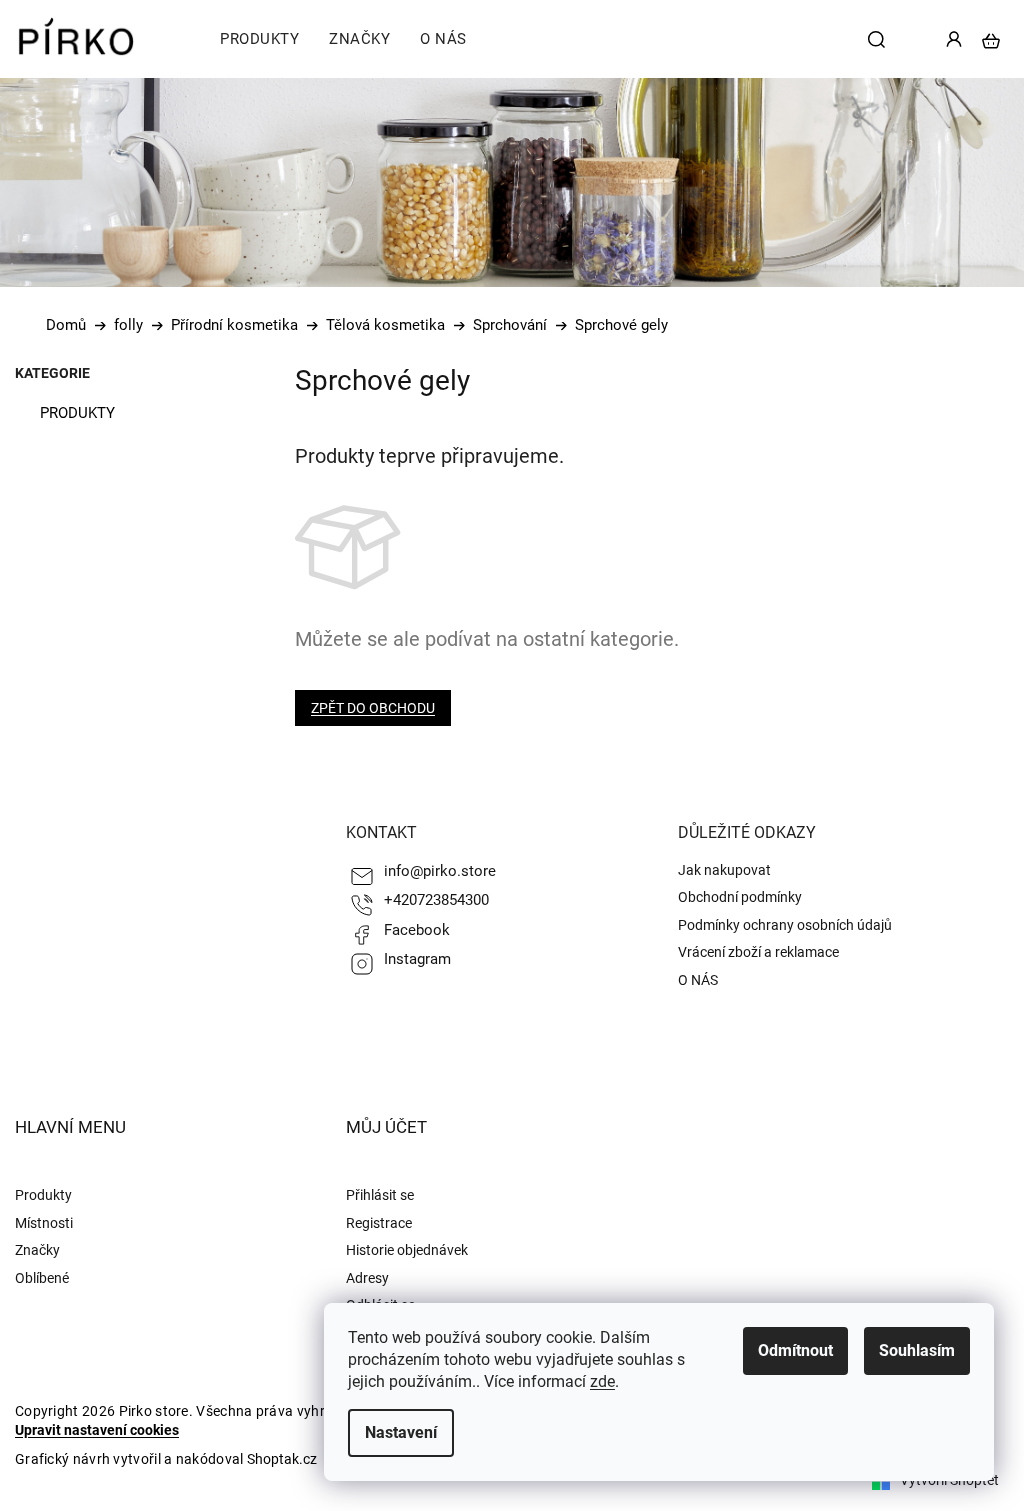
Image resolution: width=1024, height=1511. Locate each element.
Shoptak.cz (282, 1459)
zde (602, 1381)
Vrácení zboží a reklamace (758, 952)
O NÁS (698, 980)
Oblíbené (42, 1278)
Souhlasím (917, 1350)
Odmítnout (795, 1350)
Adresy (367, 1278)
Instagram (417, 959)
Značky (37, 1250)
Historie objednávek (407, 1250)
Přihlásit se (380, 1195)
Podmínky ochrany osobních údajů (785, 925)
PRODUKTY (77, 413)
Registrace (379, 1223)
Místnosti (44, 1223)
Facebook (417, 930)
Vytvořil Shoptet (949, 1480)
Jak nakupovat (724, 870)
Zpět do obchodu (373, 708)
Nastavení (401, 1432)
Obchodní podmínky (740, 897)
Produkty (43, 1195)
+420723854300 (436, 900)
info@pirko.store (440, 871)
